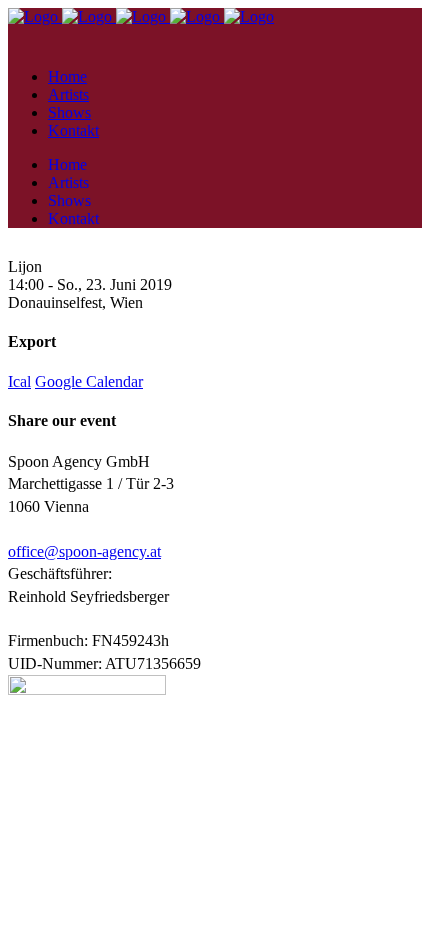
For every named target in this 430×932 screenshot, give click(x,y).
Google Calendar (89, 381)
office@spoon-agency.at (84, 551)
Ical (19, 381)
